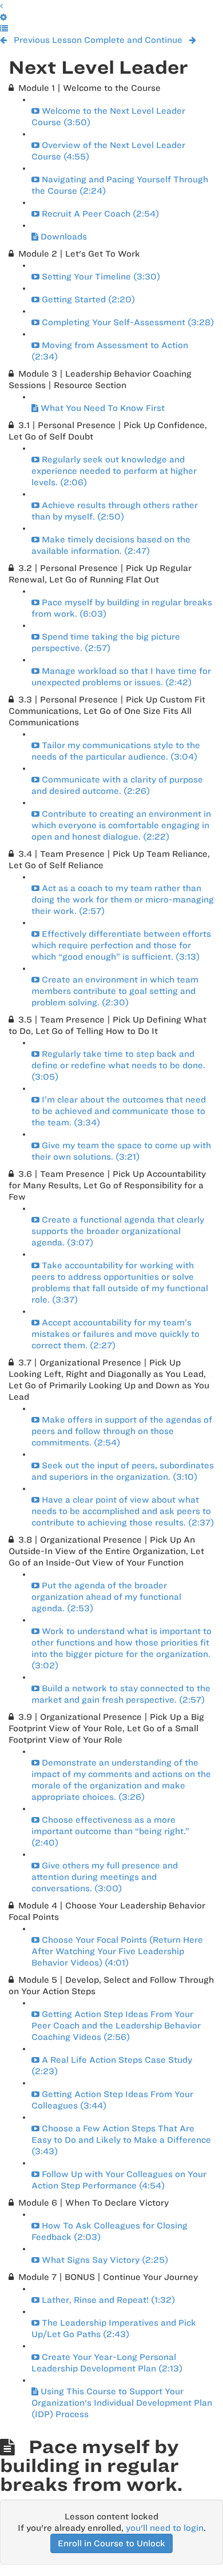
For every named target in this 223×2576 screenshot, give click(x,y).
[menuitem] (3, 17)
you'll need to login (165, 2528)
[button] (1, 6)
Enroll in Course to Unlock (111, 2543)
